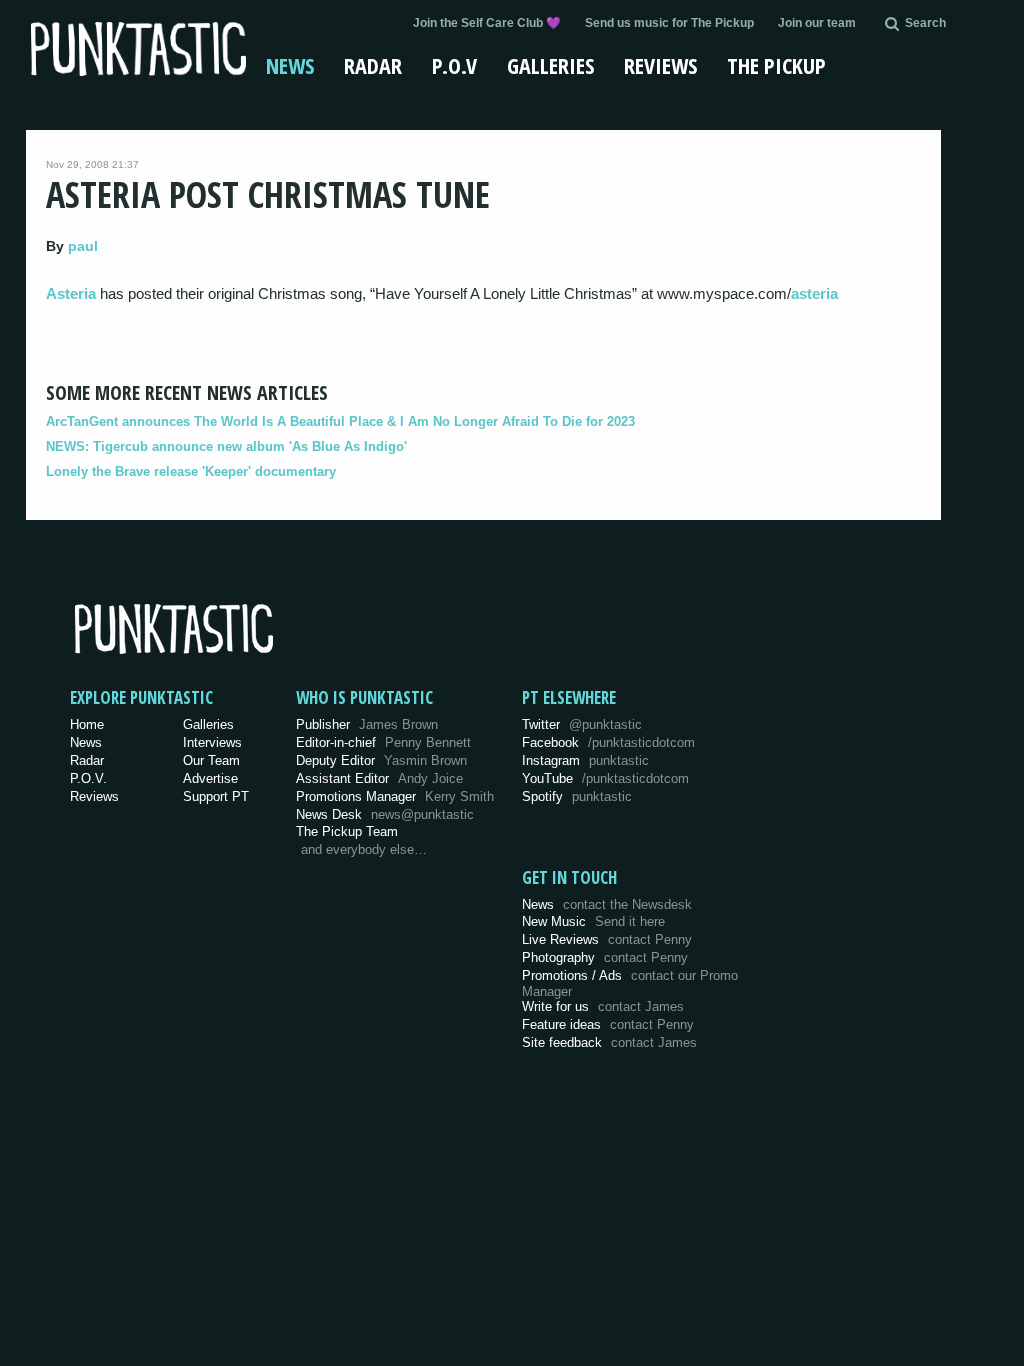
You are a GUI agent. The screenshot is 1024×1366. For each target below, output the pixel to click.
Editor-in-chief (383, 742)
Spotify (577, 796)
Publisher (367, 724)
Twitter (582, 724)
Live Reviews (607, 939)
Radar (373, 65)
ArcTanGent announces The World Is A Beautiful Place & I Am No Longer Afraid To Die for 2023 (340, 421)
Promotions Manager (395, 796)
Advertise (210, 778)
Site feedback (609, 1042)
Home (87, 724)
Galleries (550, 65)
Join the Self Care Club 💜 (487, 23)
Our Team (211, 760)
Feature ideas (608, 1024)
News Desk (385, 814)
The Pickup (776, 65)
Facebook (608, 742)
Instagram (585, 760)
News (290, 65)
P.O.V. (88, 778)
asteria (814, 293)
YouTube (605, 778)
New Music (593, 921)
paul (83, 246)
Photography (605, 957)
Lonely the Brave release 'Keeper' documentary (191, 471)
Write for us (603, 1006)
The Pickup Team (347, 831)
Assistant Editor (379, 778)
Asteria (71, 293)
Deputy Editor (381, 760)
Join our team (817, 23)
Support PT (216, 796)
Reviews (660, 65)
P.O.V (454, 65)
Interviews (212, 742)
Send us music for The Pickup (669, 23)
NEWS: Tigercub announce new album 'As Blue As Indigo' (226, 446)
